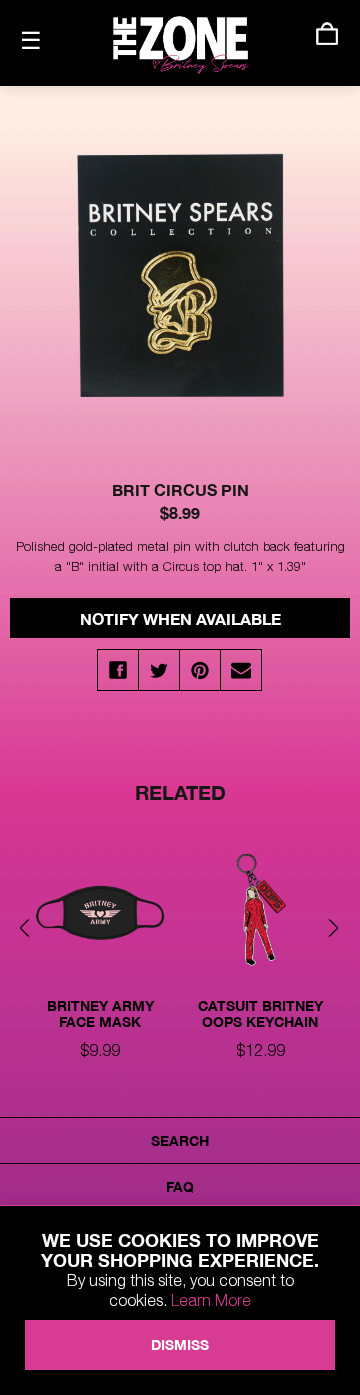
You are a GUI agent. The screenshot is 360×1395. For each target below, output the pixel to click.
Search (180, 1140)
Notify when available (180, 618)
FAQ (180, 1186)
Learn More (211, 1300)
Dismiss (180, 1344)
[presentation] (30, 929)
